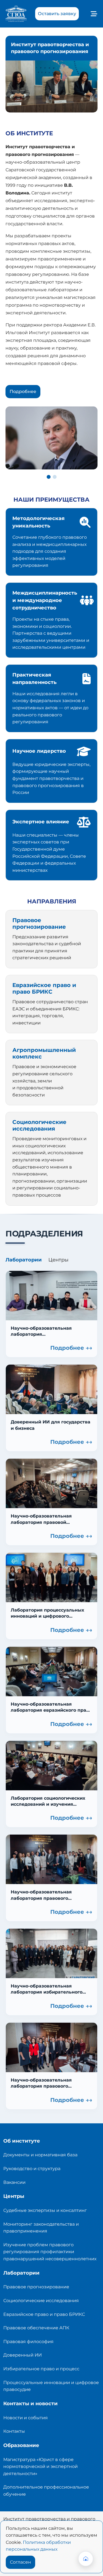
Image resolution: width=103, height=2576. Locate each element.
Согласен (20, 2562)
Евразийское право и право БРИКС (44, 2314)
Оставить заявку (57, 14)
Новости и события (26, 2418)
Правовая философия (28, 2342)
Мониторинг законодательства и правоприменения (41, 2228)
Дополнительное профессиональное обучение (46, 2491)
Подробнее (23, 391)
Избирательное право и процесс (41, 2369)
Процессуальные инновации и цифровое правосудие (51, 2386)
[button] (49, 477)
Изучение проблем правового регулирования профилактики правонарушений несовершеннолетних (50, 2252)
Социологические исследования (41, 2301)
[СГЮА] (16, 14)
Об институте (22, 2141)
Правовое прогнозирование (36, 2287)
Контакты (14, 2431)
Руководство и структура (32, 2169)
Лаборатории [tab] (24, 1260)
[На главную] (86, 2559)
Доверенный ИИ (23, 2355)
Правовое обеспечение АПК (36, 2328)
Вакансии (14, 2182)
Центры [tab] (58, 1260)
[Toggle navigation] (93, 14)
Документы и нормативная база (40, 2155)
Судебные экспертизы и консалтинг (45, 2210)
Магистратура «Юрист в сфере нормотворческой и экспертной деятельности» (41, 2467)
